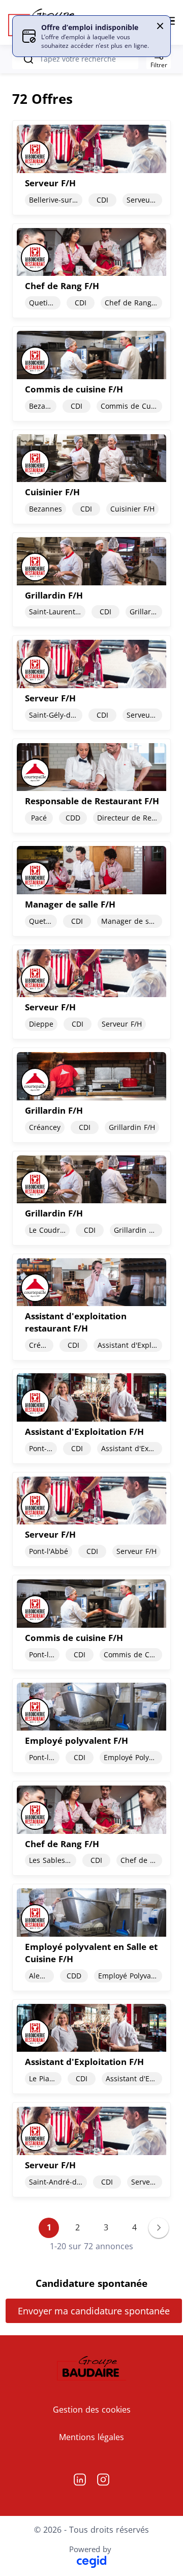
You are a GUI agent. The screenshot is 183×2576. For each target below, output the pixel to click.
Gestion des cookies (92, 2410)
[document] (91, 167)
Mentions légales (91, 2437)
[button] (160, 26)
